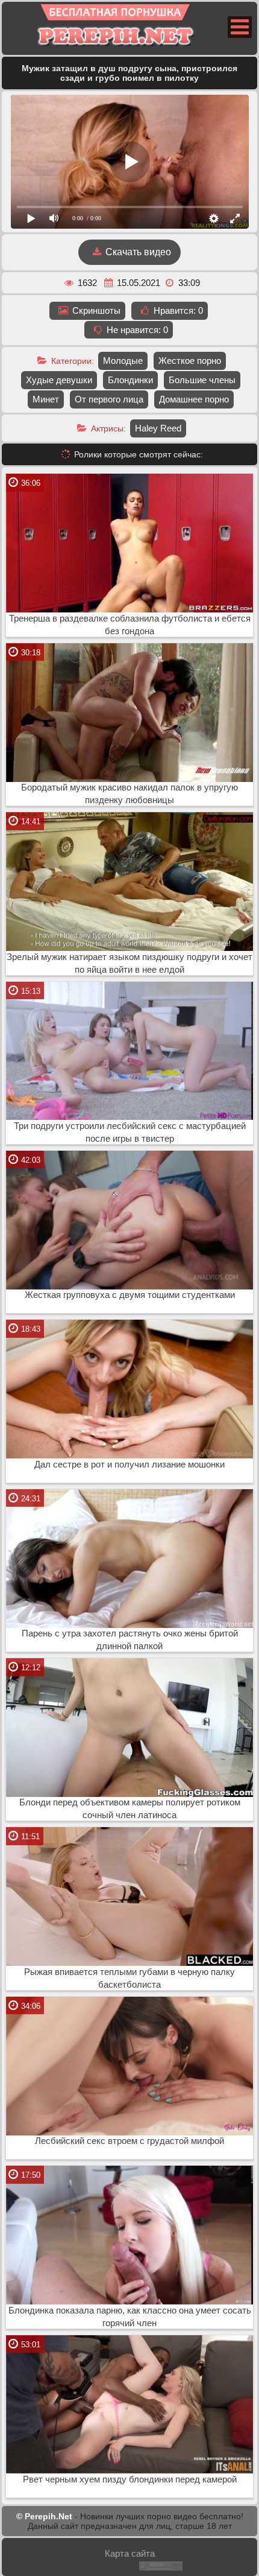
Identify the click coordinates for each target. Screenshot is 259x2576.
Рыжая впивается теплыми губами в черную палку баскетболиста (129, 1978)
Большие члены (202, 380)
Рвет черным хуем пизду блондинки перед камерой (130, 2479)
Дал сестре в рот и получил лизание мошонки (129, 1465)
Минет (46, 399)
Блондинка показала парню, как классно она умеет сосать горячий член (130, 2317)
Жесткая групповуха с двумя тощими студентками (130, 1295)
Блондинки (130, 380)
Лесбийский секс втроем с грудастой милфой (129, 2141)
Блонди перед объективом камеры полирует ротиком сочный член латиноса (130, 1809)
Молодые (123, 361)
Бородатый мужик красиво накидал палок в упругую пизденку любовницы (129, 794)
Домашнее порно (194, 399)
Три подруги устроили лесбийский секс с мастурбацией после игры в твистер (130, 1132)
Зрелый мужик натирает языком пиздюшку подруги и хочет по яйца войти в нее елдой (129, 963)
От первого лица (109, 399)
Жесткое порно (190, 361)
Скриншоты (95, 310)
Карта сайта (130, 2553)
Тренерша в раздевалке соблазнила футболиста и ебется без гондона (130, 625)
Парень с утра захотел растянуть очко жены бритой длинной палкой (130, 1640)
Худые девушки (59, 380)
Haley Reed (158, 428)
